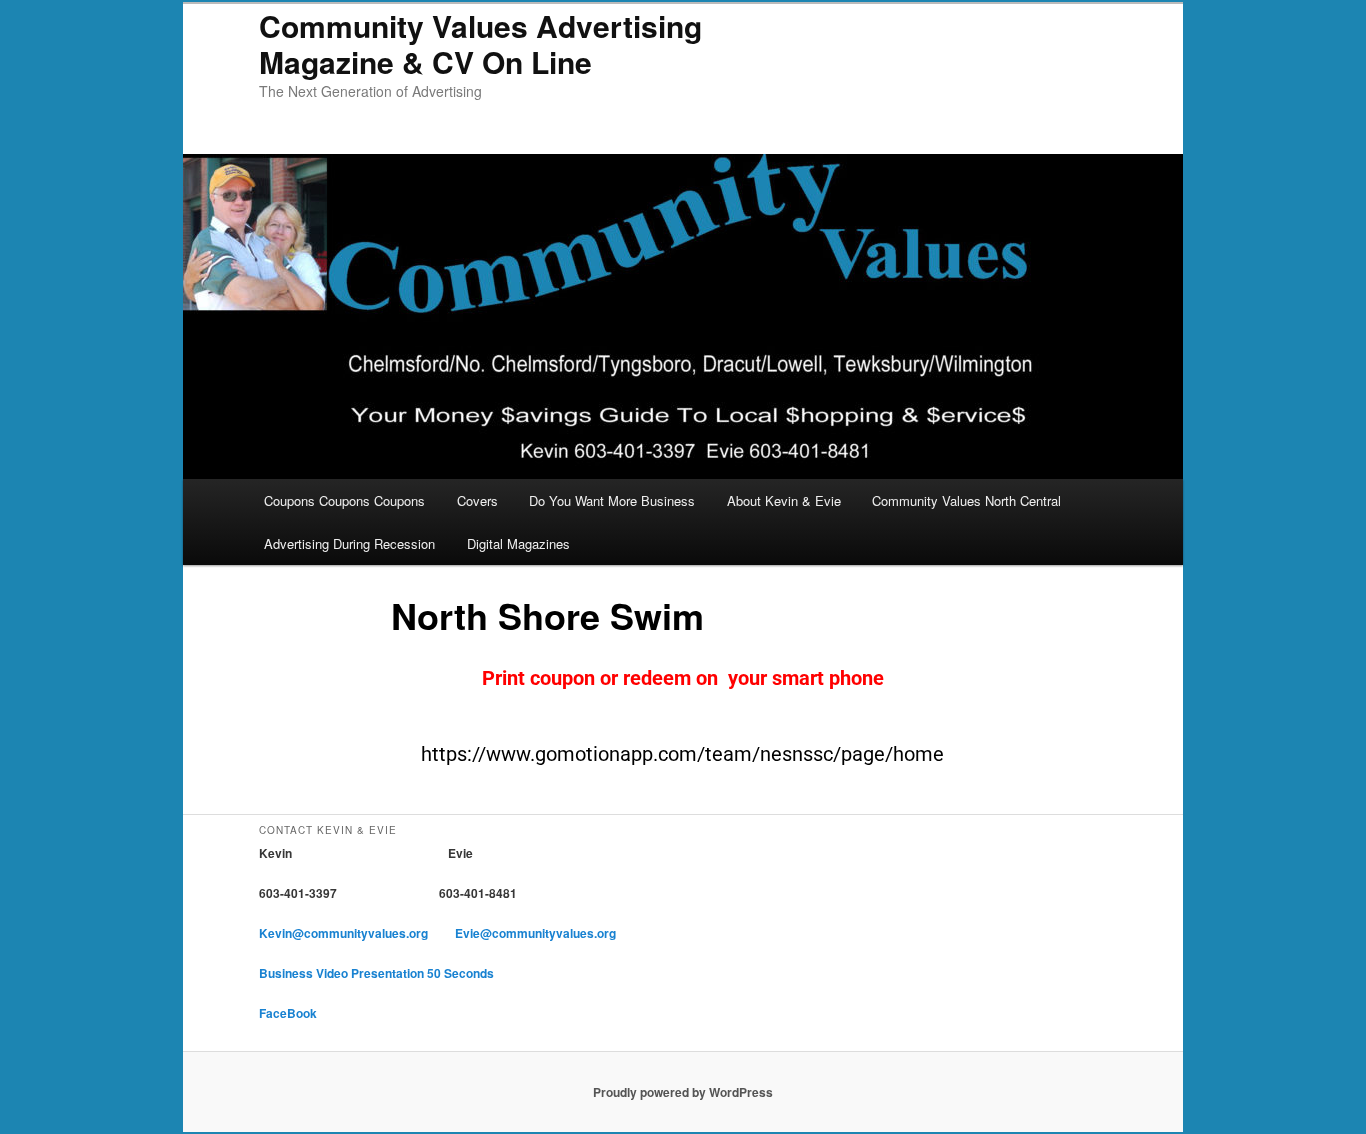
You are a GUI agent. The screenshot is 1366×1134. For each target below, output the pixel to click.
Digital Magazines (518, 543)
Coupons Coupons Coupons (344, 500)
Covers (477, 500)
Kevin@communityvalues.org (345, 933)
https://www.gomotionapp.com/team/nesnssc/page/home (682, 754)
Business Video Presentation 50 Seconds (376, 973)
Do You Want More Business (612, 500)
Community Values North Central (966, 500)
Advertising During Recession (349, 543)
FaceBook (288, 1013)
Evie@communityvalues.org (535, 933)
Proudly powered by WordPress (683, 1092)
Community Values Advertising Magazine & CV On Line (480, 43)
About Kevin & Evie (784, 500)
